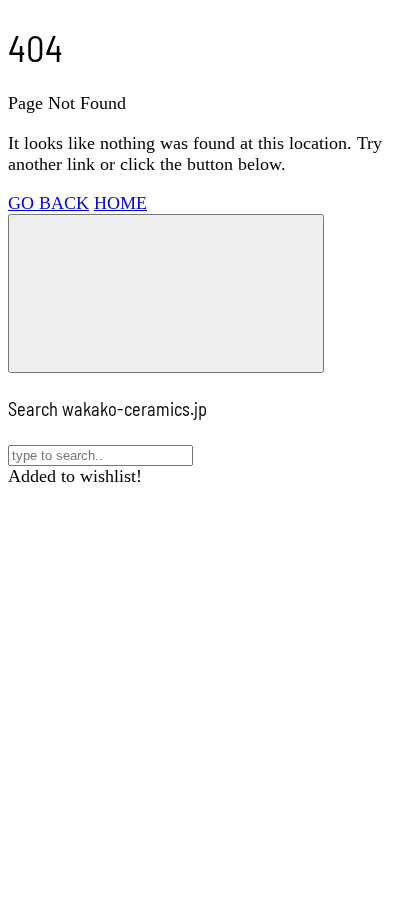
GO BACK (48, 203)
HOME (120, 203)
